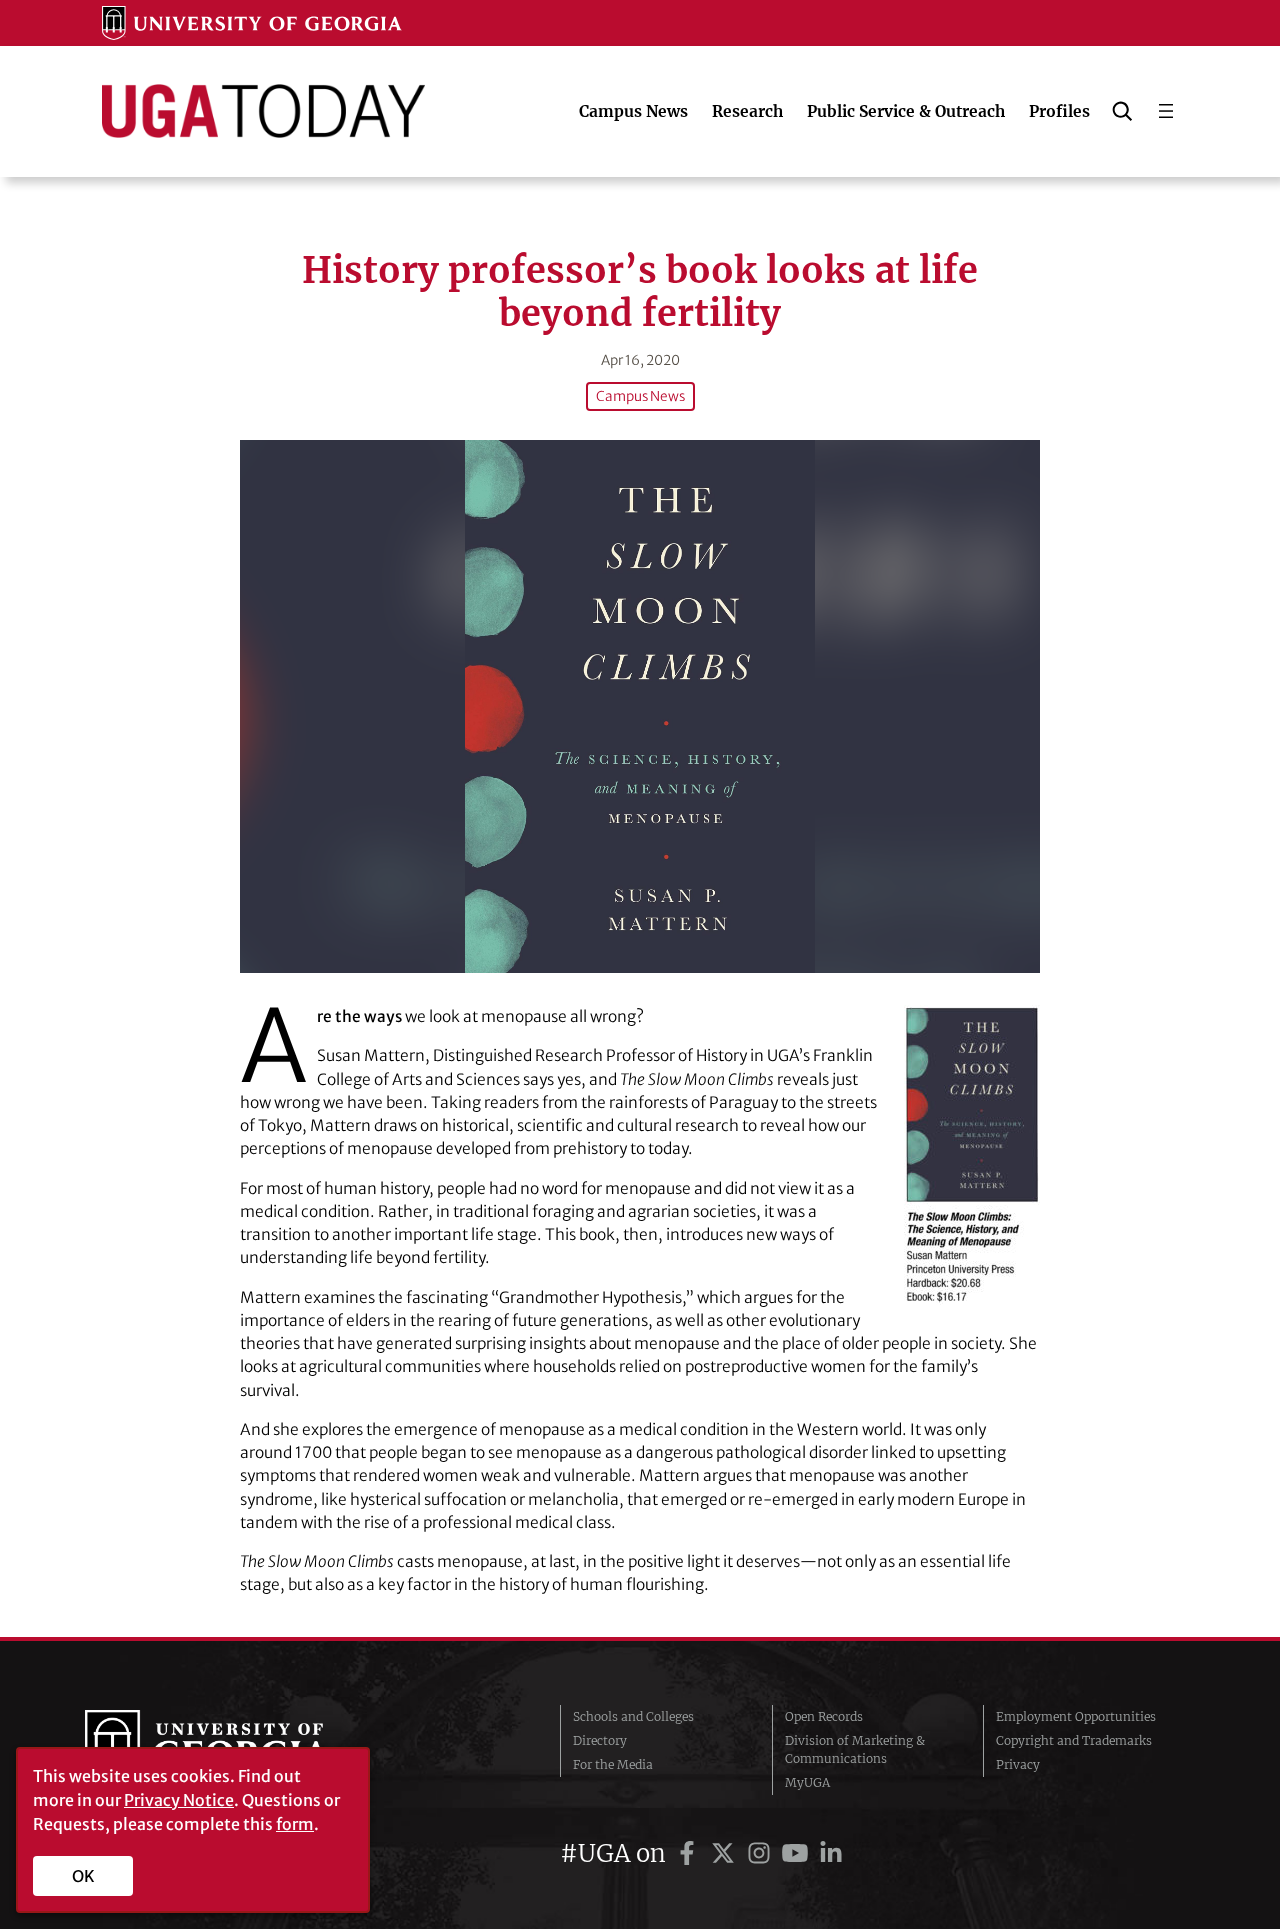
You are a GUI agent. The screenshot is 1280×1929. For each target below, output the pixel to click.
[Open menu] (1166, 111)
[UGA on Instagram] (762, 1853)
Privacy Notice (179, 1800)
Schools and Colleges (633, 1716)
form (295, 1824)
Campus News (640, 396)
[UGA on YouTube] (798, 1853)
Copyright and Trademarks (1074, 1740)
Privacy (1018, 1764)
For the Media (613, 1764)
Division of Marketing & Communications (855, 1749)
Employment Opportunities (1076, 1716)
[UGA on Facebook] (690, 1853)
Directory (600, 1740)
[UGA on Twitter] (726, 1853)
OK (83, 1876)
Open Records (824, 1716)
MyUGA (807, 1782)
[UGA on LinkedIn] (831, 1853)
